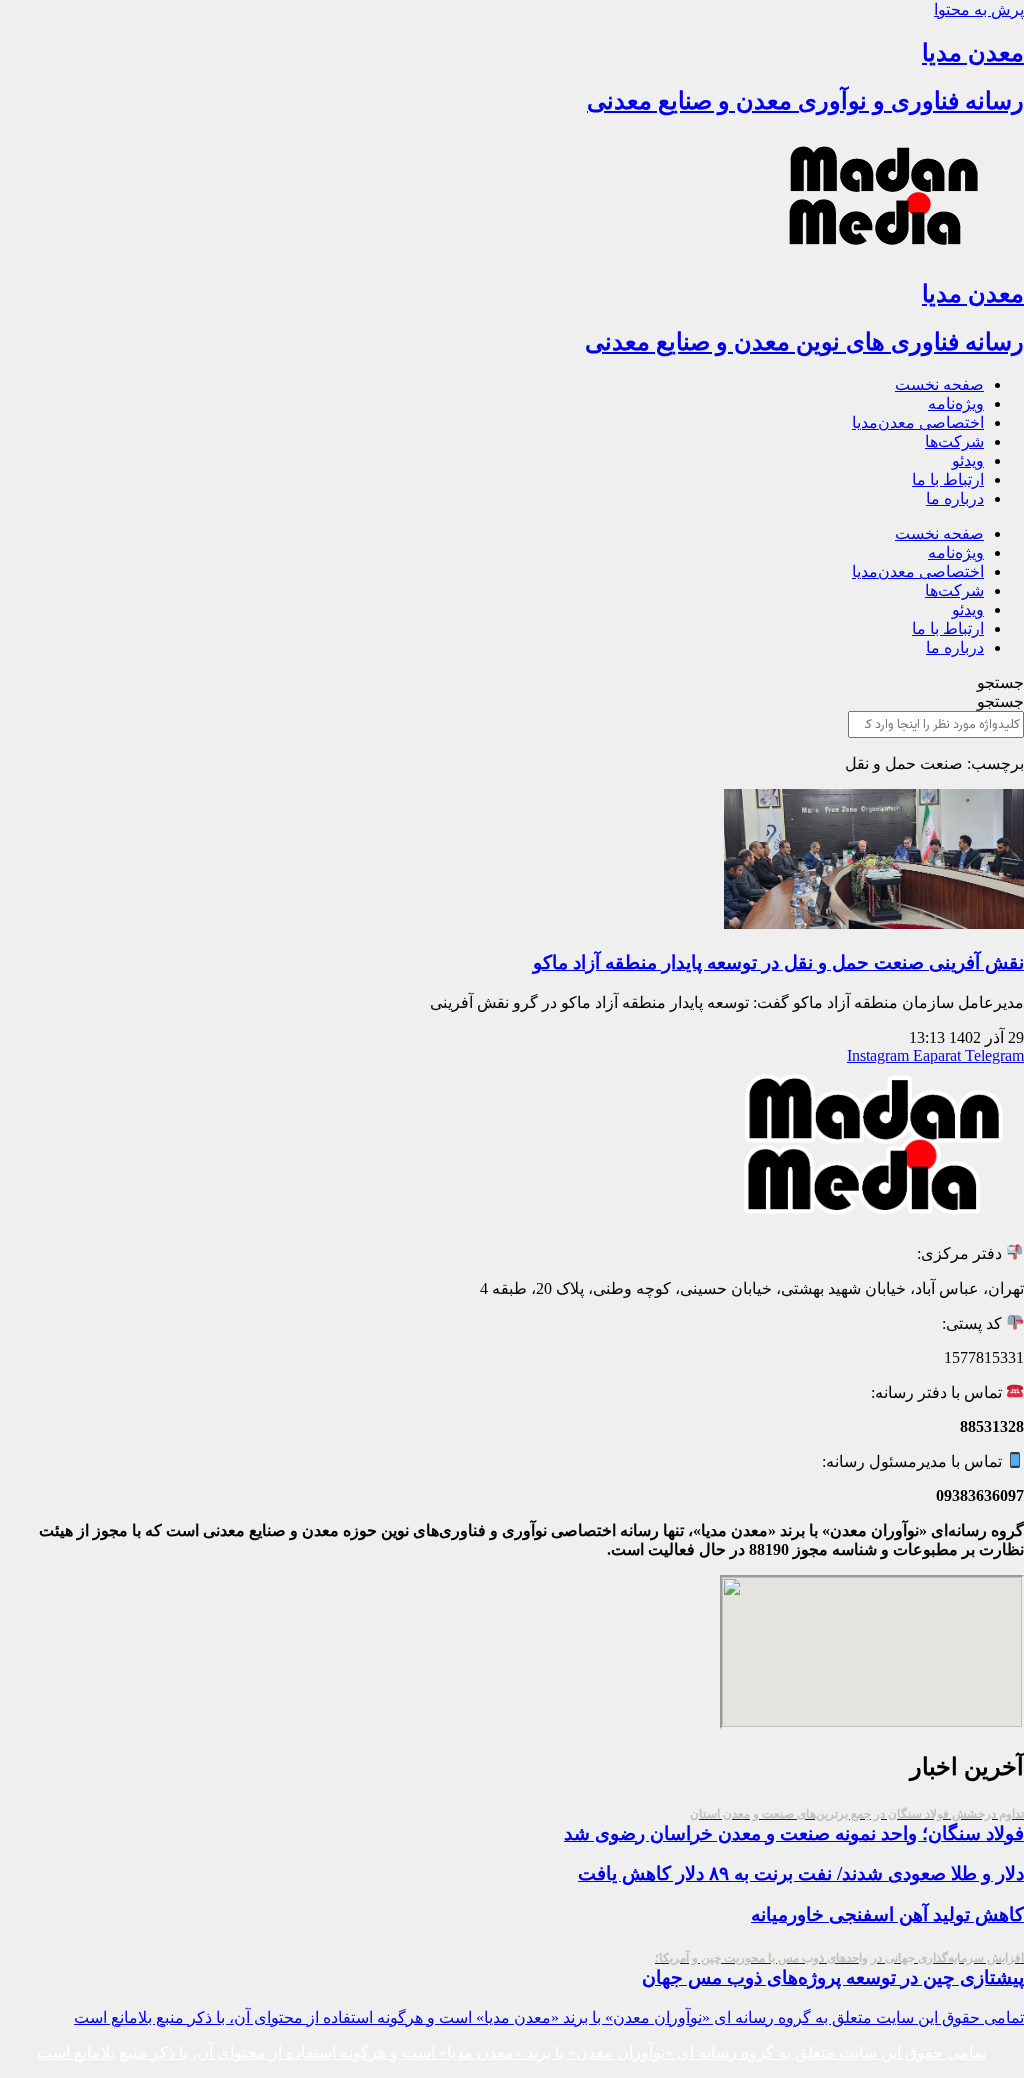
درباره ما (955, 498)
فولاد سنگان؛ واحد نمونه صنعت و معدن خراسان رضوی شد (794, 1825)
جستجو (1000, 682)
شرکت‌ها (954, 441)
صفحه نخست (939, 384)
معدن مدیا (973, 53)
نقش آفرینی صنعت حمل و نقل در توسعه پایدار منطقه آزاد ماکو (778, 962)
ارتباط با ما (948, 479)
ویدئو (968, 460)
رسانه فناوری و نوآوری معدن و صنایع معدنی (805, 101)
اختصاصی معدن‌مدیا (918, 422)
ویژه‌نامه (956, 403)
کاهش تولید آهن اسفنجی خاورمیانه (887, 1914)
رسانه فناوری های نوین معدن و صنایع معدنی (804, 342)
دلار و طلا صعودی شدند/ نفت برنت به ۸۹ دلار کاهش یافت (801, 1873)
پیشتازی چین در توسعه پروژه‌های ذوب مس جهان (833, 1969)
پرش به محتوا (979, 9)
